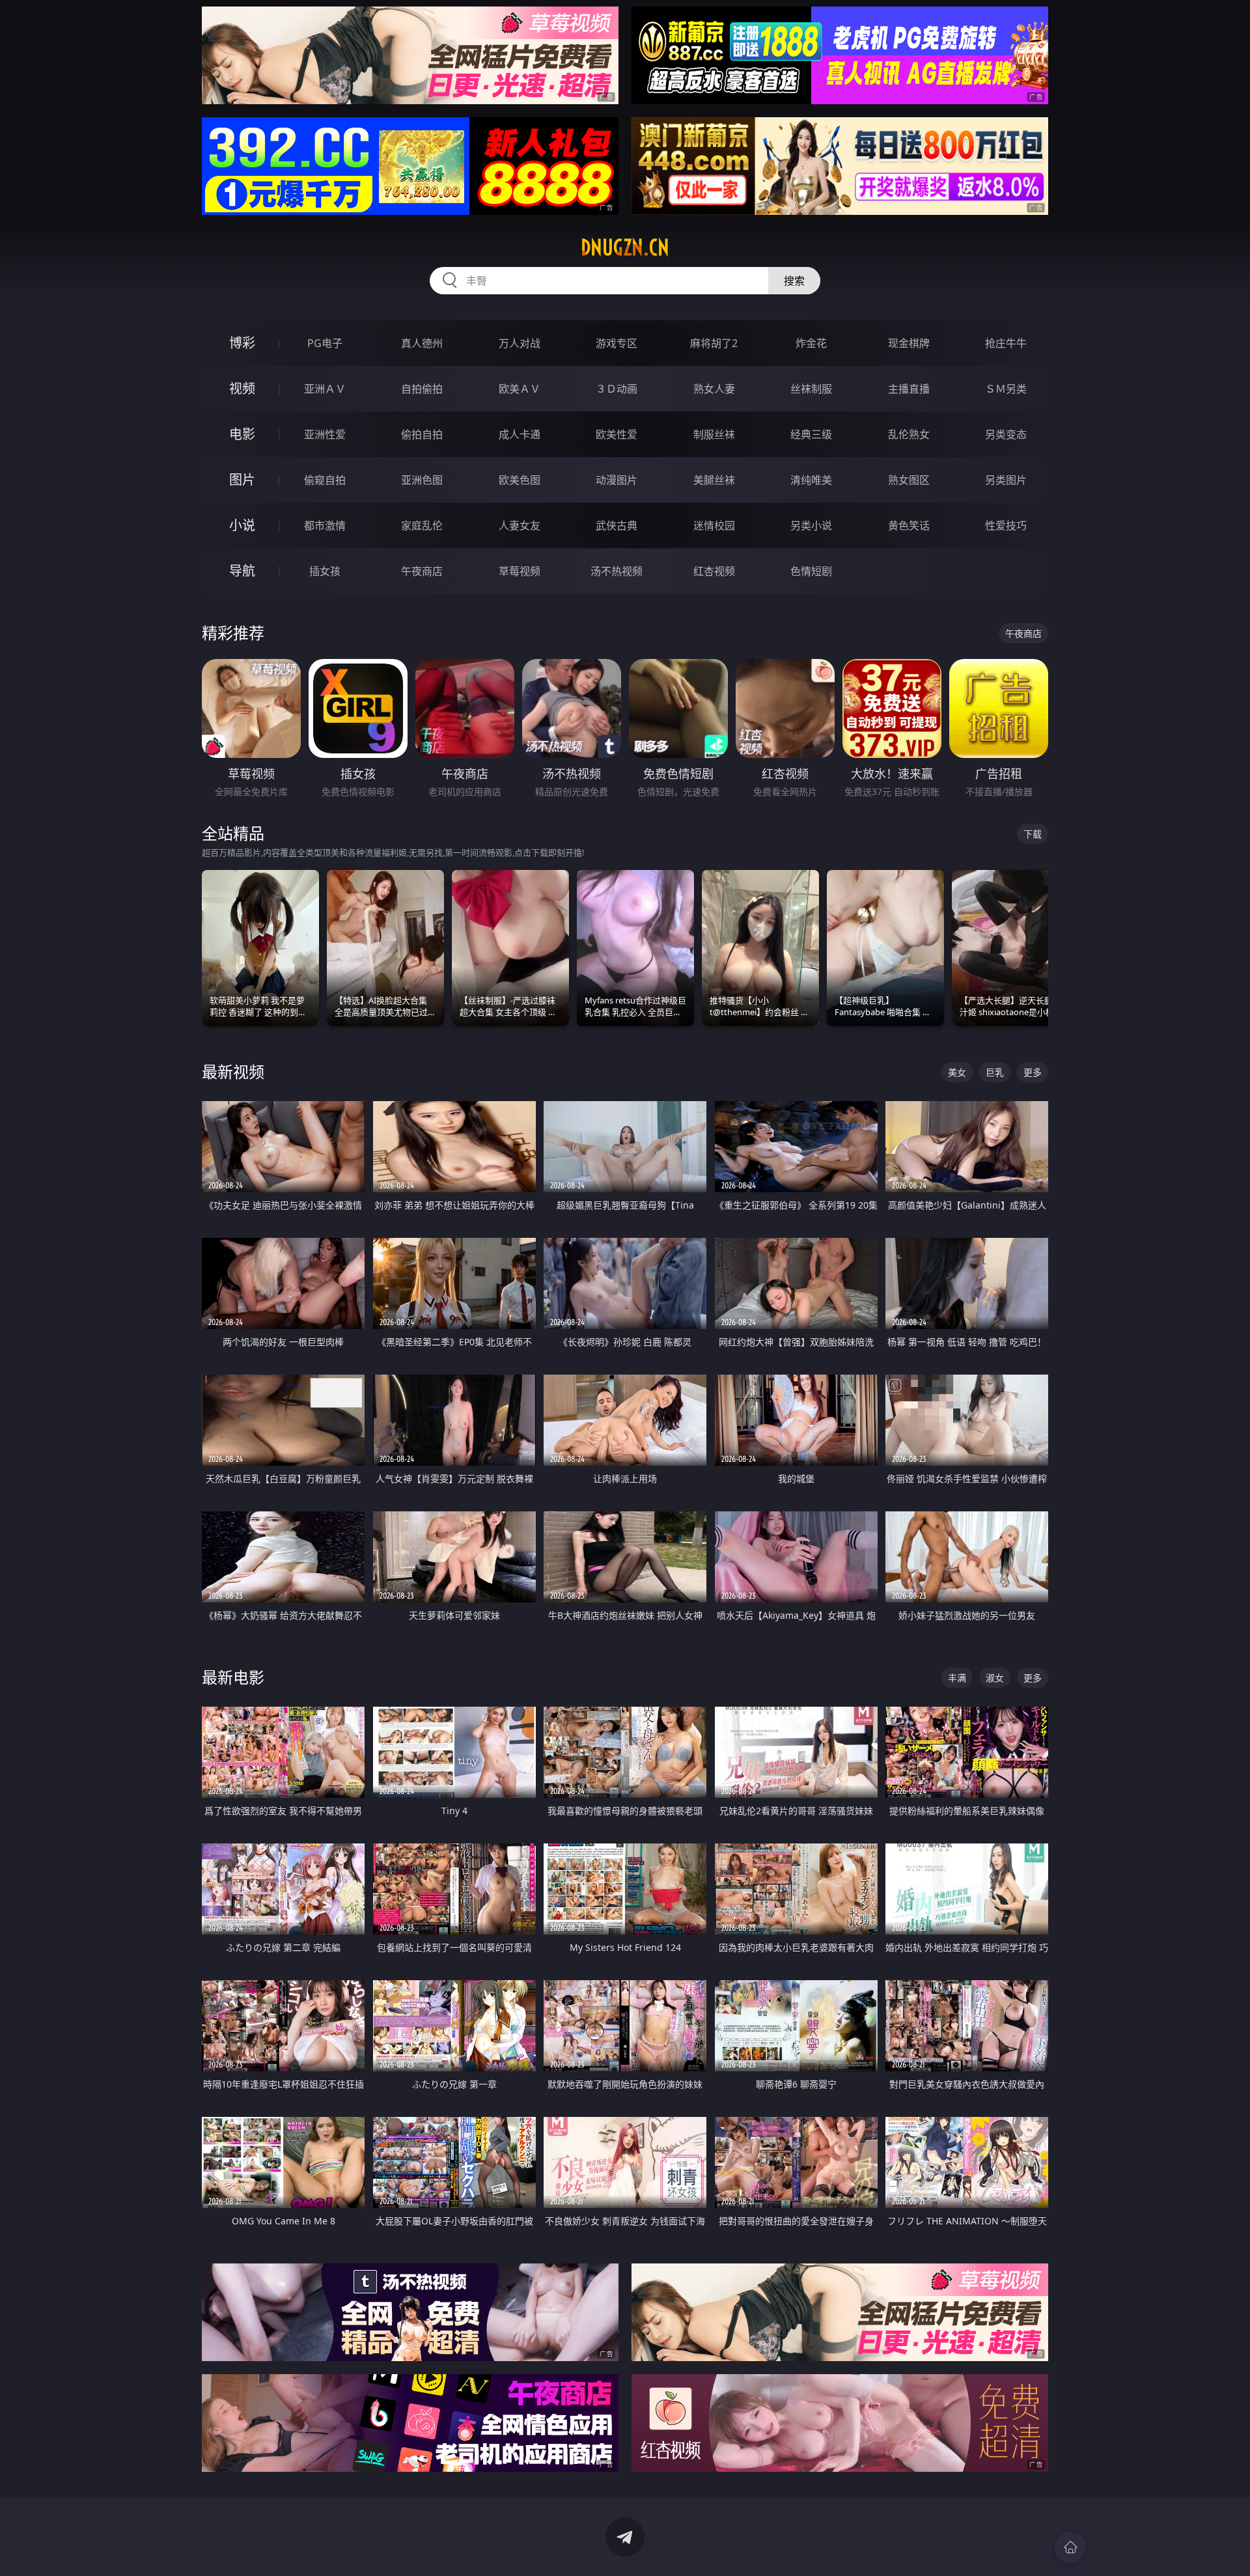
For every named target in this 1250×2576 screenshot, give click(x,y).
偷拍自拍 (422, 434)
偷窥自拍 (325, 480)
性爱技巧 (1006, 525)
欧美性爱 (617, 434)
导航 (242, 571)
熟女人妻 (714, 389)
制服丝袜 (714, 434)
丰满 (957, 1678)
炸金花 (811, 343)
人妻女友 (520, 525)
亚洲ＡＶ (325, 389)
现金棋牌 (909, 343)
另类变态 (1006, 434)
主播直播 (909, 389)
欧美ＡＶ (520, 389)
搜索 (794, 281)
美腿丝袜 (714, 480)
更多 (1033, 1072)
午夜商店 (422, 571)
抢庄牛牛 (1006, 343)
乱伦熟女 (909, 434)
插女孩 (325, 571)
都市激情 (325, 525)
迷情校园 (714, 525)
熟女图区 (909, 480)
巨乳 (995, 1072)
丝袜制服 (811, 389)
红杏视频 (714, 571)
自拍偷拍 (422, 389)
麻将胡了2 (714, 343)
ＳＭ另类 (1006, 389)
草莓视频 (520, 571)
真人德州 (422, 343)
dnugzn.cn (625, 247)
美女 (957, 1072)
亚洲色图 (422, 480)
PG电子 (325, 343)
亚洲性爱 (325, 434)
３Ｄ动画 (617, 389)
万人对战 (520, 343)
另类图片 (1006, 480)
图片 (242, 480)
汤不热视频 (617, 571)
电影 (242, 434)
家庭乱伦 (422, 525)
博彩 (242, 343)
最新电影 (233, 1677)
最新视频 (233, 1071)
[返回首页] (1070, 2547)
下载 (1033, 834)
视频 (242, 388)
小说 (242, 525)
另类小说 (811, 525)
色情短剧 (811, 571)
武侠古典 (617, 525)
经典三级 (811, 434)
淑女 (995, 1678)
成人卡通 (520, 434)
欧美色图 (520, 480)
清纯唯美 (811, 480)
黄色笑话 (909, 525)
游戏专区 (617, 343)
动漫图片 (617, 480)
